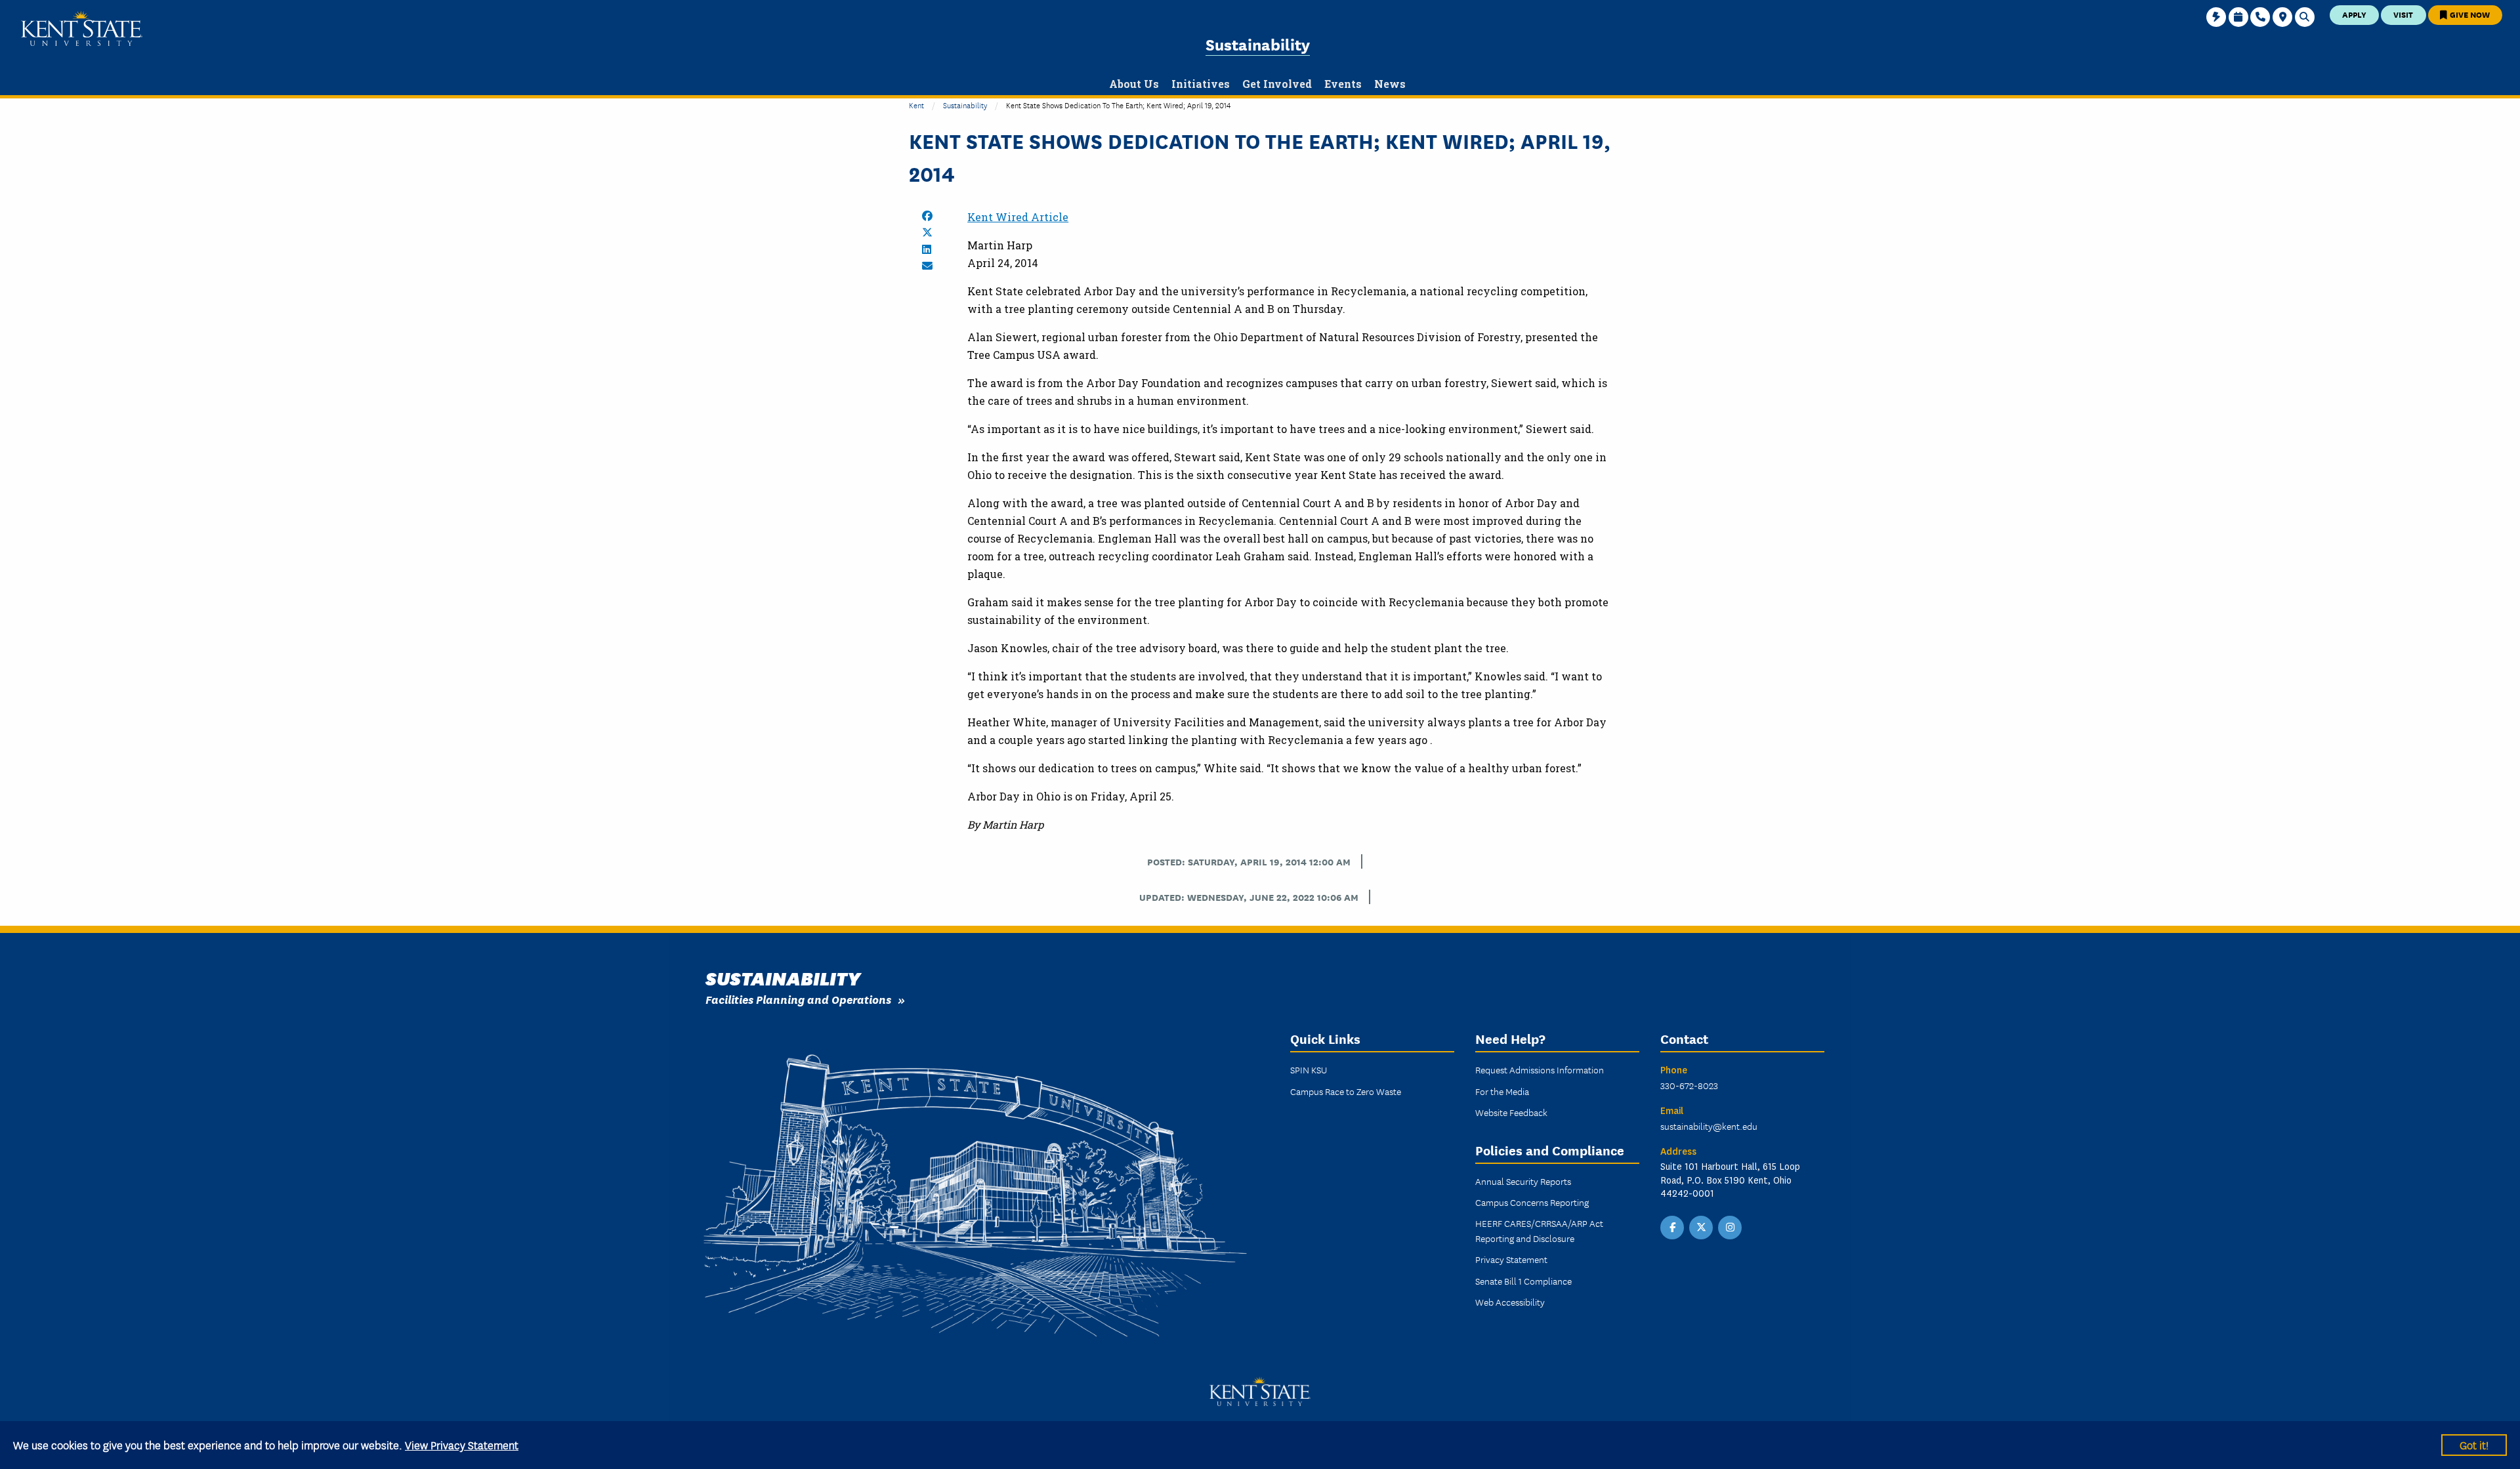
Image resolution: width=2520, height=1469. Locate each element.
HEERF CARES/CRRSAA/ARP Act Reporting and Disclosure (1539, 1230)
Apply (2354, 14)
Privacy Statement (1511, 1259)
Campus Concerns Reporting (1532, 1202)
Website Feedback (1511, 1112)
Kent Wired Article (1018, 217)
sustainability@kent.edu (1709, 1126)
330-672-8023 (1689, 1085)
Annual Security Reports (1523, 1181)
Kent (916, 105)
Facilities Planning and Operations (798, 999)
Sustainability (1258, 44)
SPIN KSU (1309, 1069)
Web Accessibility (1510, 1302)
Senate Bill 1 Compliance (1523, 1281)
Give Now (2469, 14)
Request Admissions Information (1540, 1069)
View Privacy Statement (462, 1444)
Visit (2403, 14)
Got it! (2474, 1444)
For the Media (1502, 1091)
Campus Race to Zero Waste (1346, 1091)
